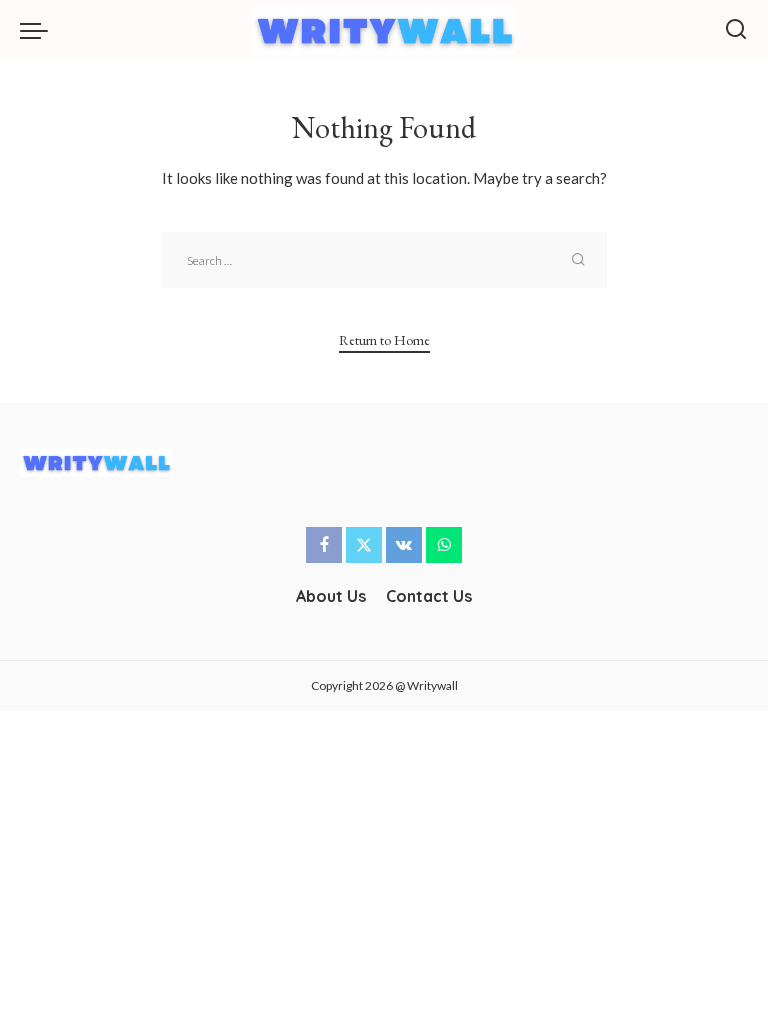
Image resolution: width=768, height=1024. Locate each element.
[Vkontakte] (404, 545)
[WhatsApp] (444, 545)
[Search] (736, 30)
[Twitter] (364, 545)
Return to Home (384, 340)
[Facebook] (324, 545)
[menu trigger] (39, 30)
